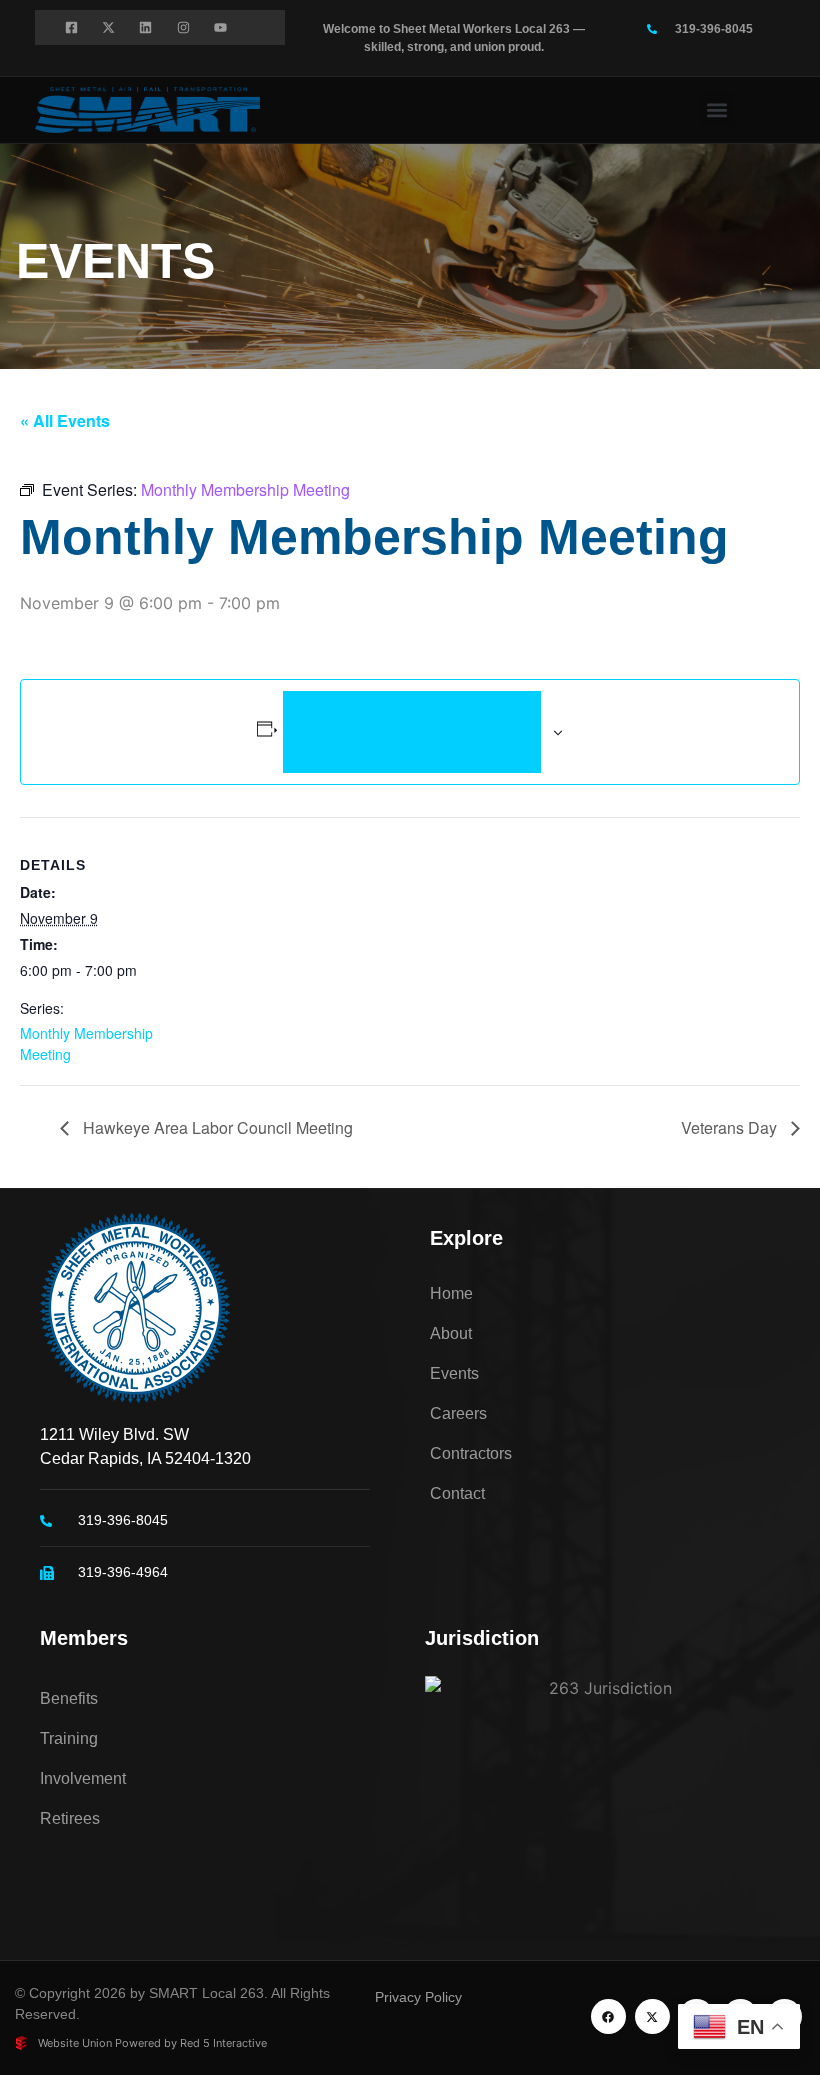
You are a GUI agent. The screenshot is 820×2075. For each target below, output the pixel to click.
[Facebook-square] (71, 27)
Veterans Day (731, 1127)
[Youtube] (220, 27)
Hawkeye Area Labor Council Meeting (216, 1127)
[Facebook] (608, 2016)
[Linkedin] (145, 27)
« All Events (65, 420)
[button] (717, 109)
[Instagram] (183, 27)
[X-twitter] (108, 27)
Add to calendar (412, 732)
